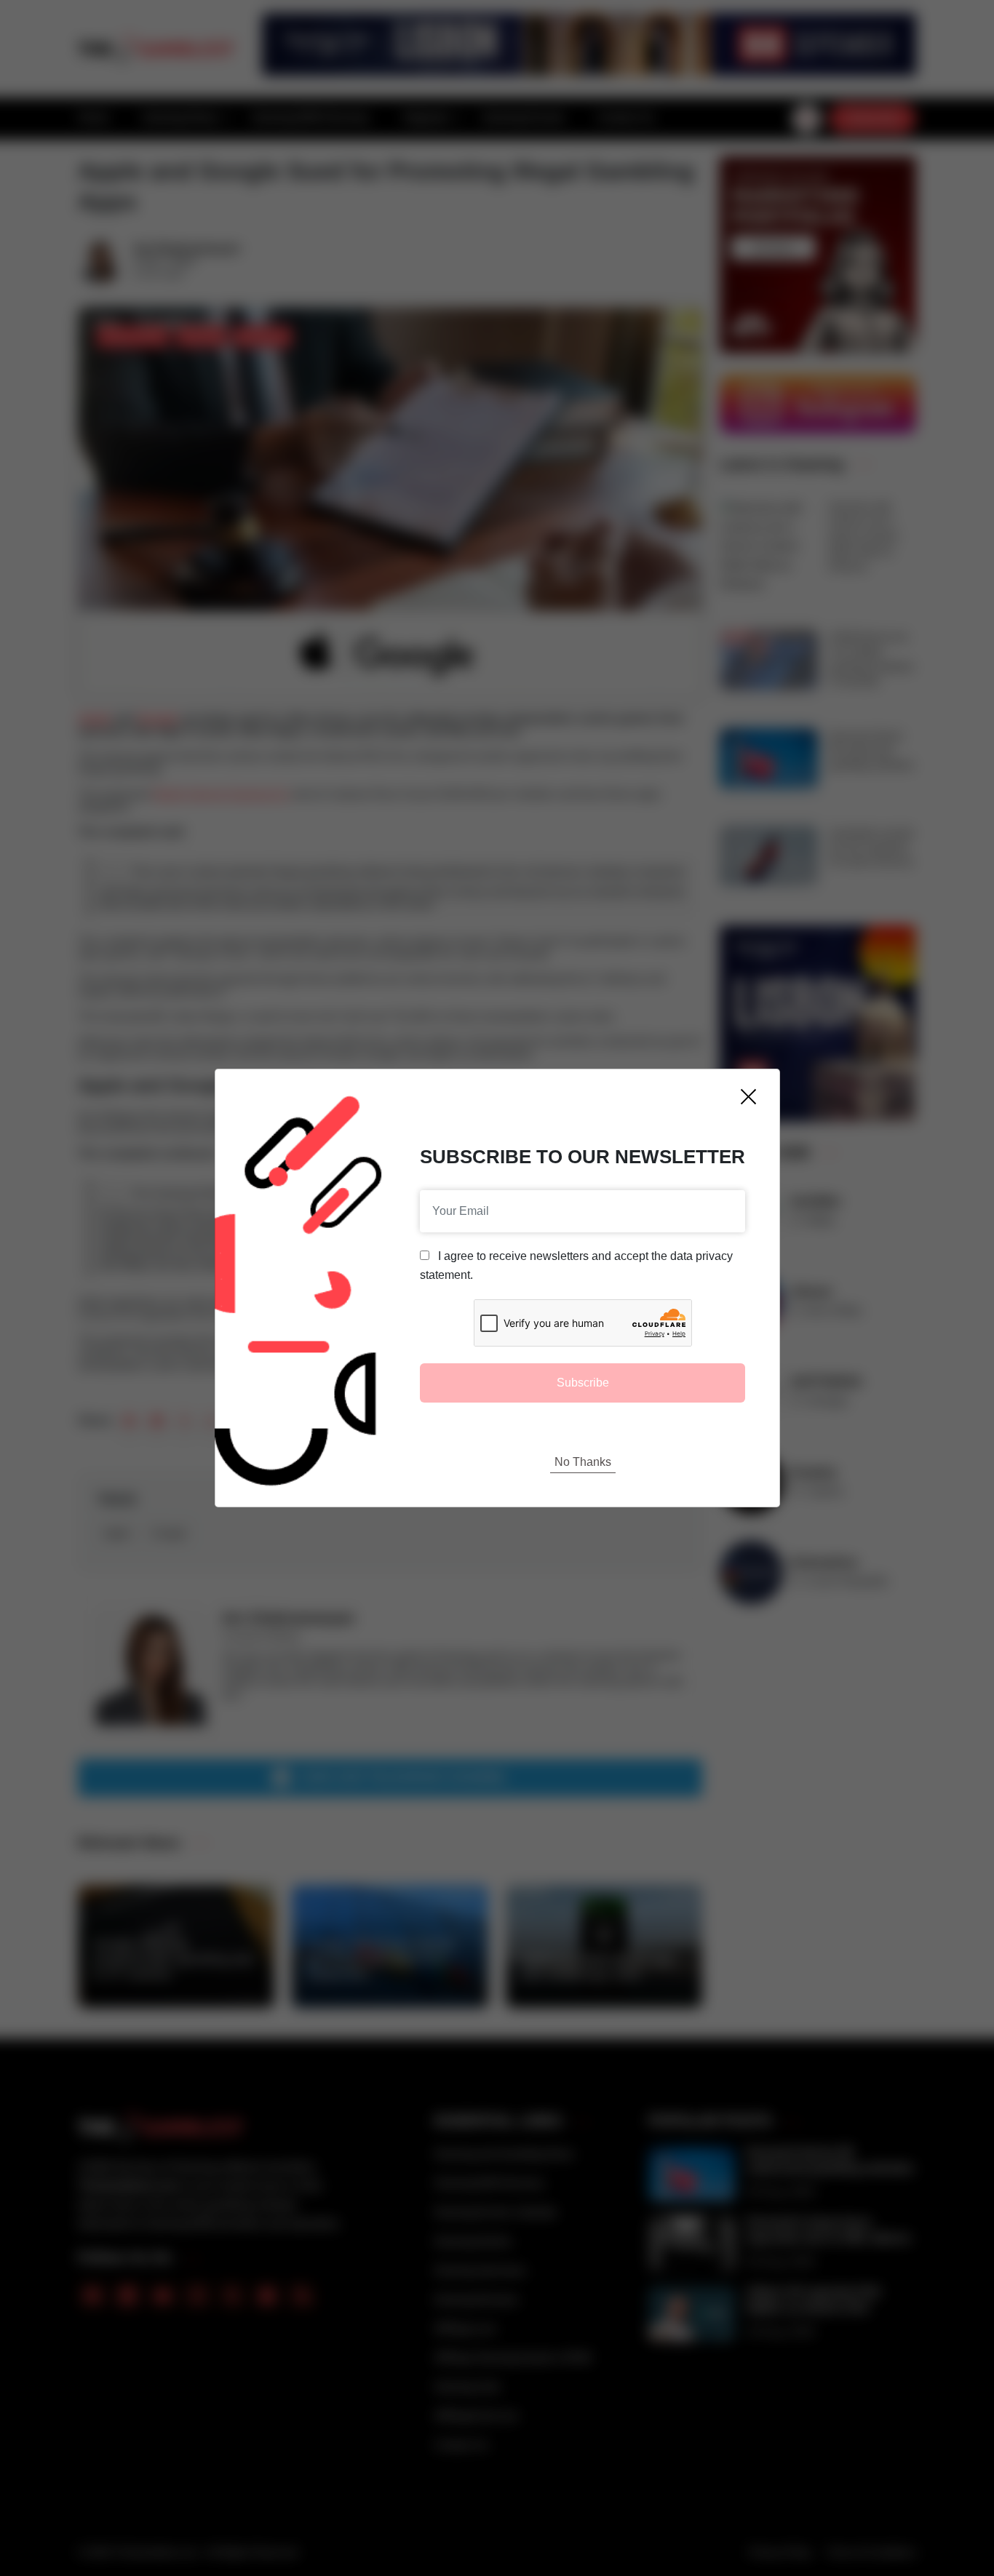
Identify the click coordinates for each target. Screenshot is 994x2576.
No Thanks (583, 1462)
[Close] (748, 1097)
